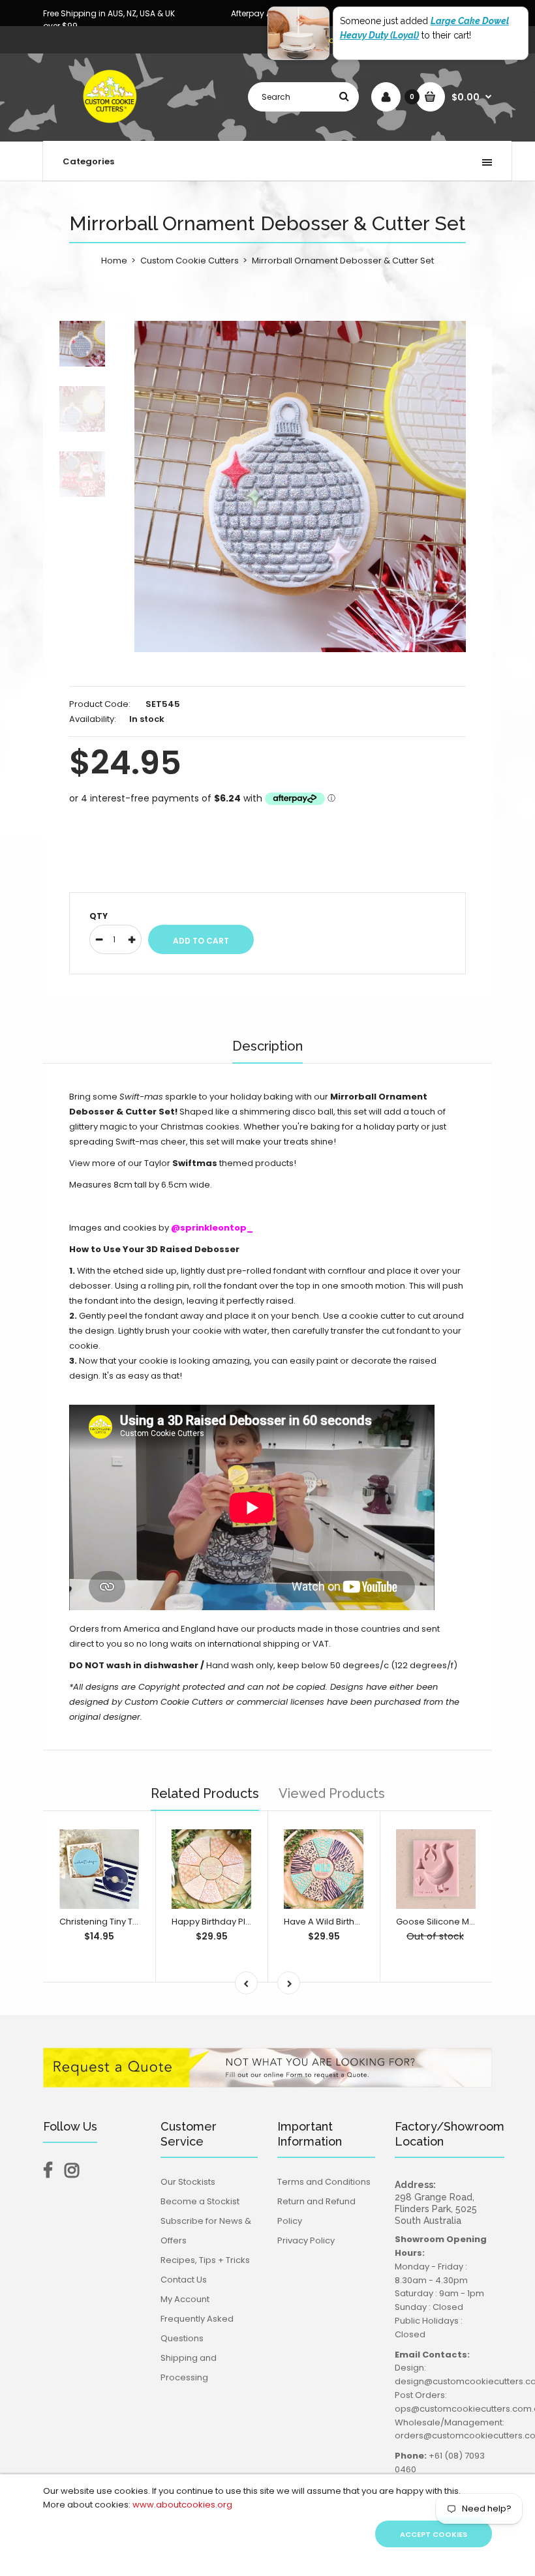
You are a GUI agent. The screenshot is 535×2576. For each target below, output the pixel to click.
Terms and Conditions (324, 2182)
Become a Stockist (200, 2201)
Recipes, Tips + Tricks (205, 2260)
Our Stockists (188, 2182)
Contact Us (184, 2280)
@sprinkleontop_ (212, 1228)
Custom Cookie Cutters (190, 261)
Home (114, 261)
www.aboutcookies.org (182, 2505)
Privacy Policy (306, 2240)
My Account (185, 2299)
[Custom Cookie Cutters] (111, 127)
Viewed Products (332, 1793)
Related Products (205, 1793)
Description (267, 1046)
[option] (300, 487)
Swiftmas (195, 1163)
